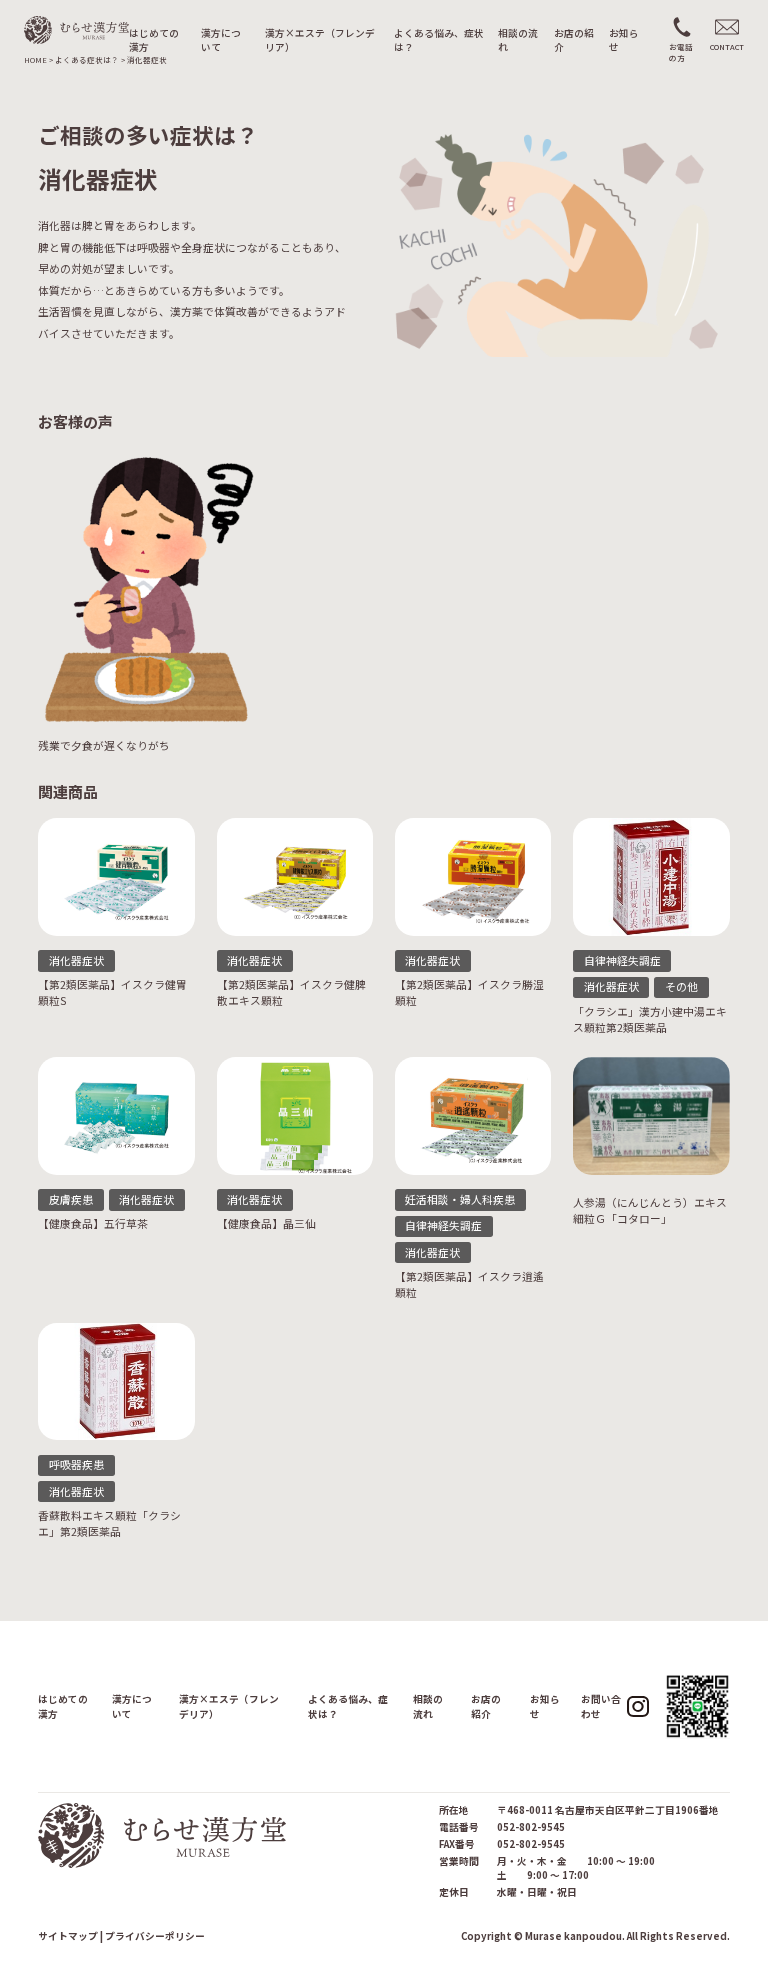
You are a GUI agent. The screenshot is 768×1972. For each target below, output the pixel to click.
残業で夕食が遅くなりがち (104, 745)
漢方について (221, 40)
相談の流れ (518, 40)
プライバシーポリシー (155, 1936)
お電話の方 (681, 52)
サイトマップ (68, 1936)
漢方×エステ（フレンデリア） (320, 40)
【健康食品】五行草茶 (93, 1223)
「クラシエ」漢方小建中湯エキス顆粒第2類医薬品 (650, 1019)
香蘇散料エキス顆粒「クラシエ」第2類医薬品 (109, 1523)
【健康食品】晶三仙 (266, 1223)
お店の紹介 (574, 40)
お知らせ (624, 40)
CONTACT (727, 46)
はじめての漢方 (154, 40)
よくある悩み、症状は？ (439, 40)
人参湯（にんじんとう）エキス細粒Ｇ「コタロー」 (650, 1210)
